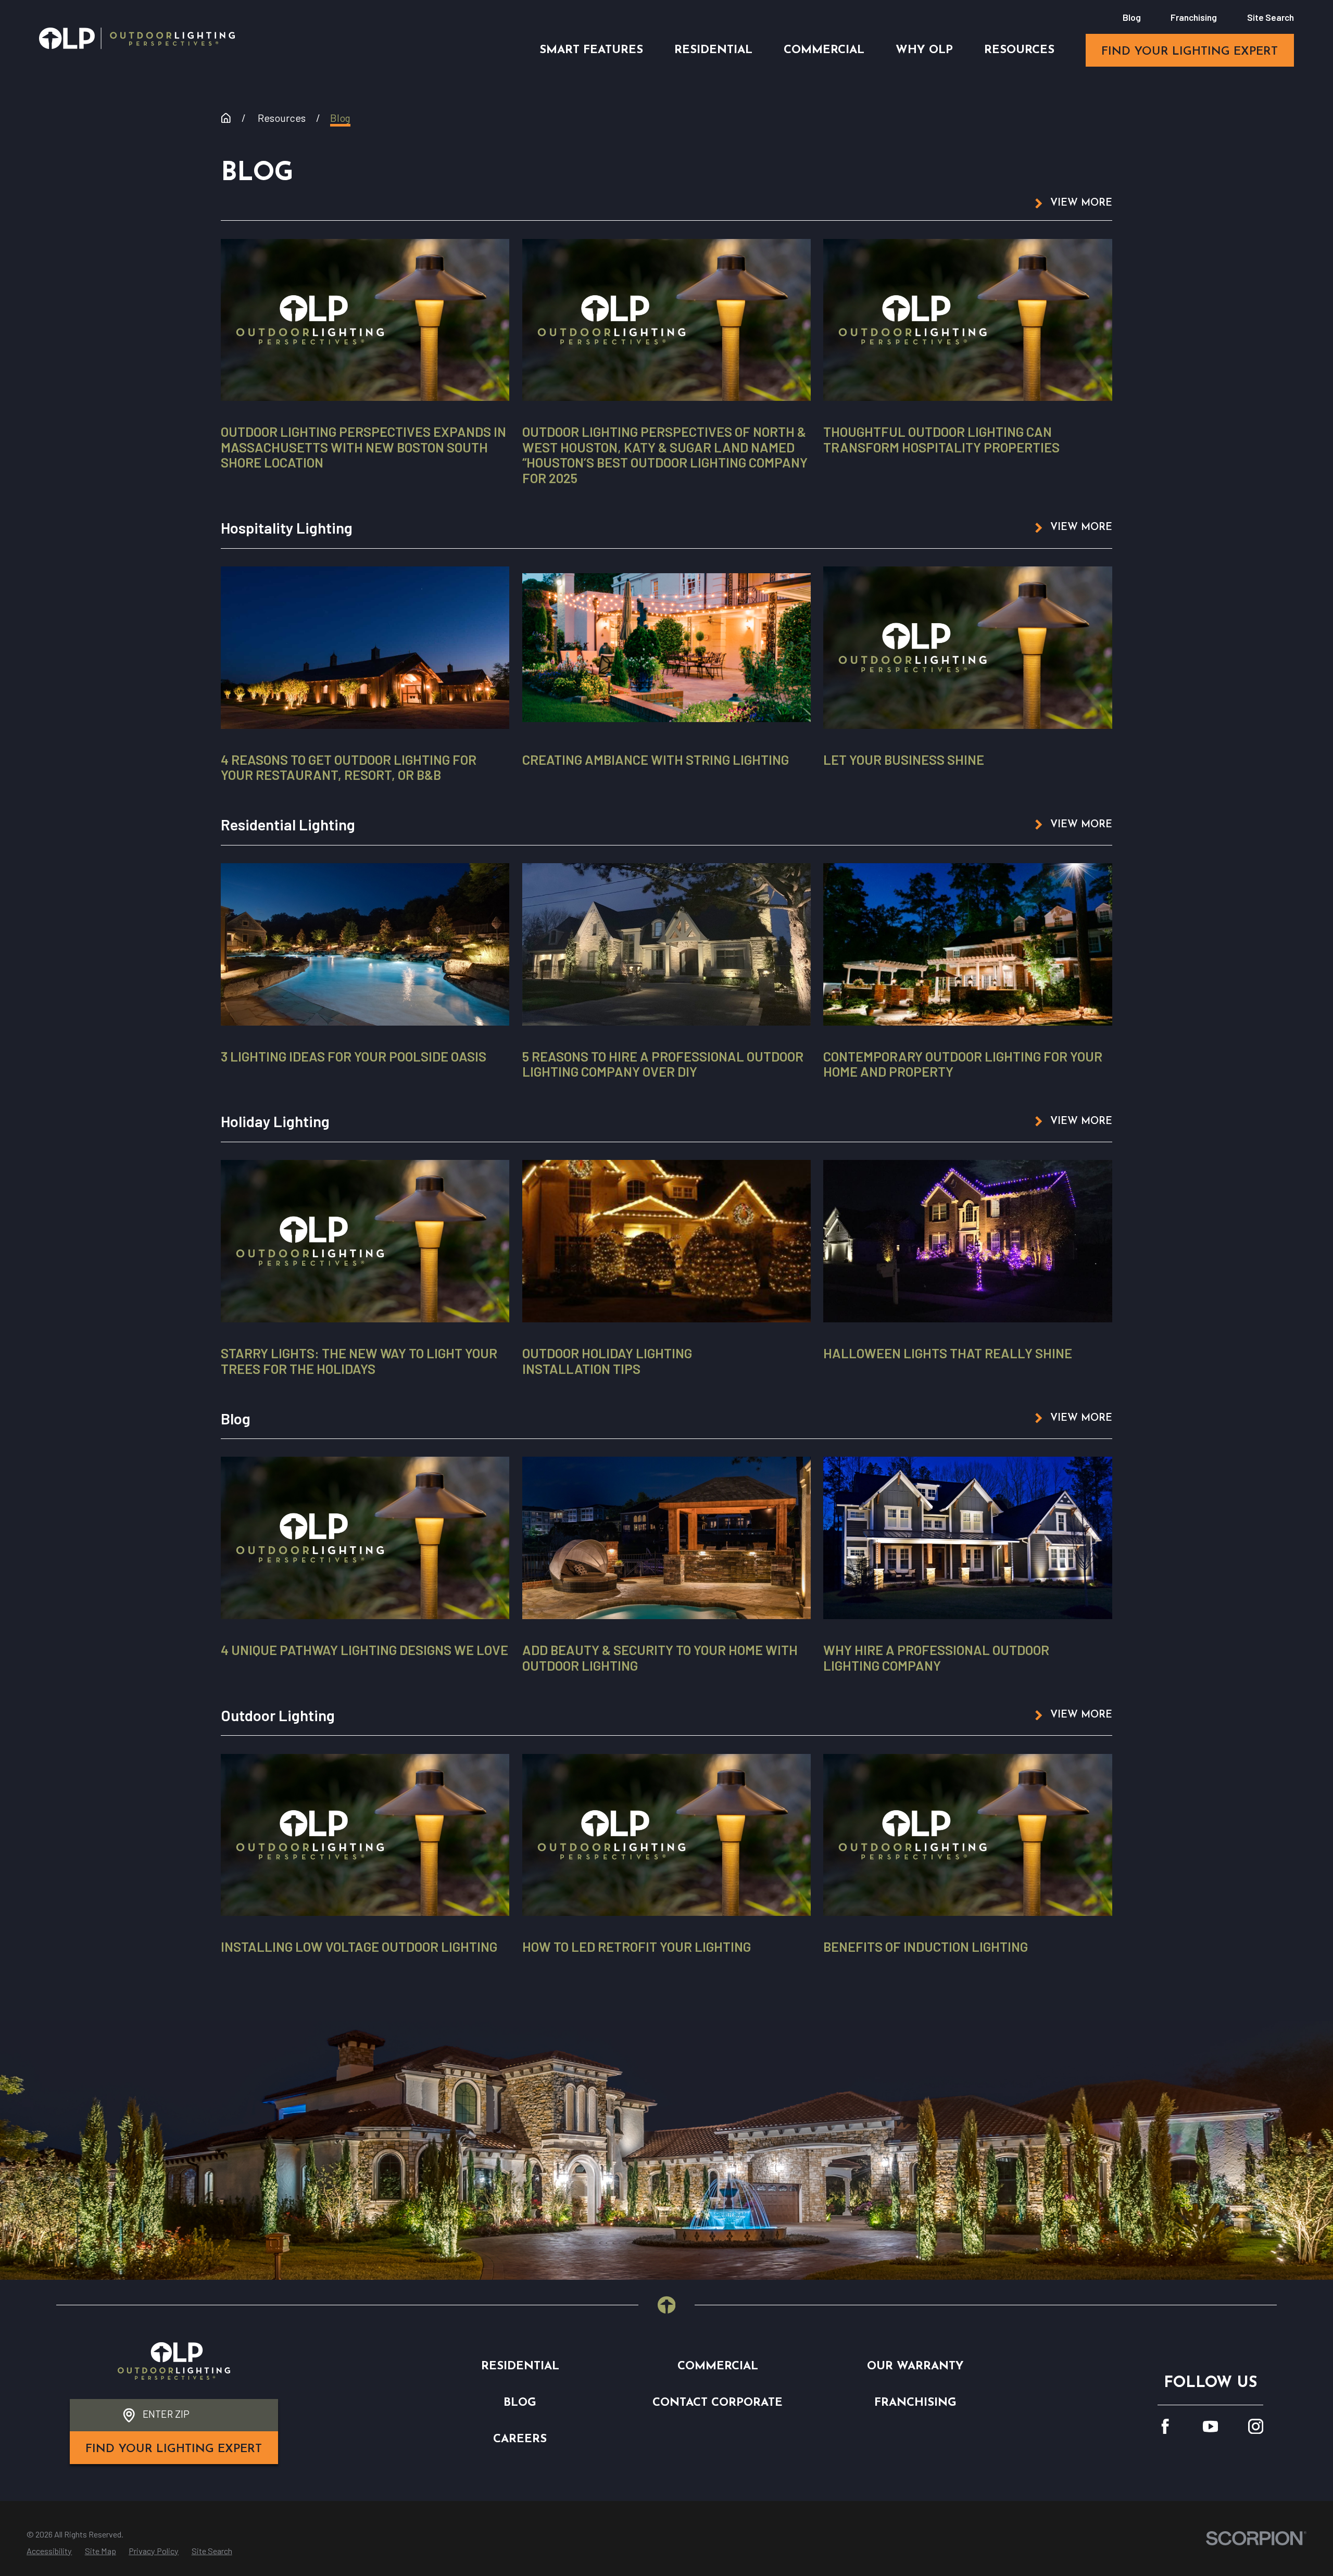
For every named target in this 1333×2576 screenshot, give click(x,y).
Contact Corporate (718, 2403)
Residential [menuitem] (713, 50)
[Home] (137, 38)
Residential (520, 2366)
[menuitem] (49, 2551)
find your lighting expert (1190, 52)
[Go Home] (226, 118)
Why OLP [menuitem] (924, 50)
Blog (1132, 17)
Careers (520, 2439)
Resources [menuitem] (1019, 50)
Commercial (718, 2366)
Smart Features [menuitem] (591, 50)
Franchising (1194, 17)
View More (1081, 203)
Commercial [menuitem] (824, 50)
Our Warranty (915, 2366)
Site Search (1271, 17)
